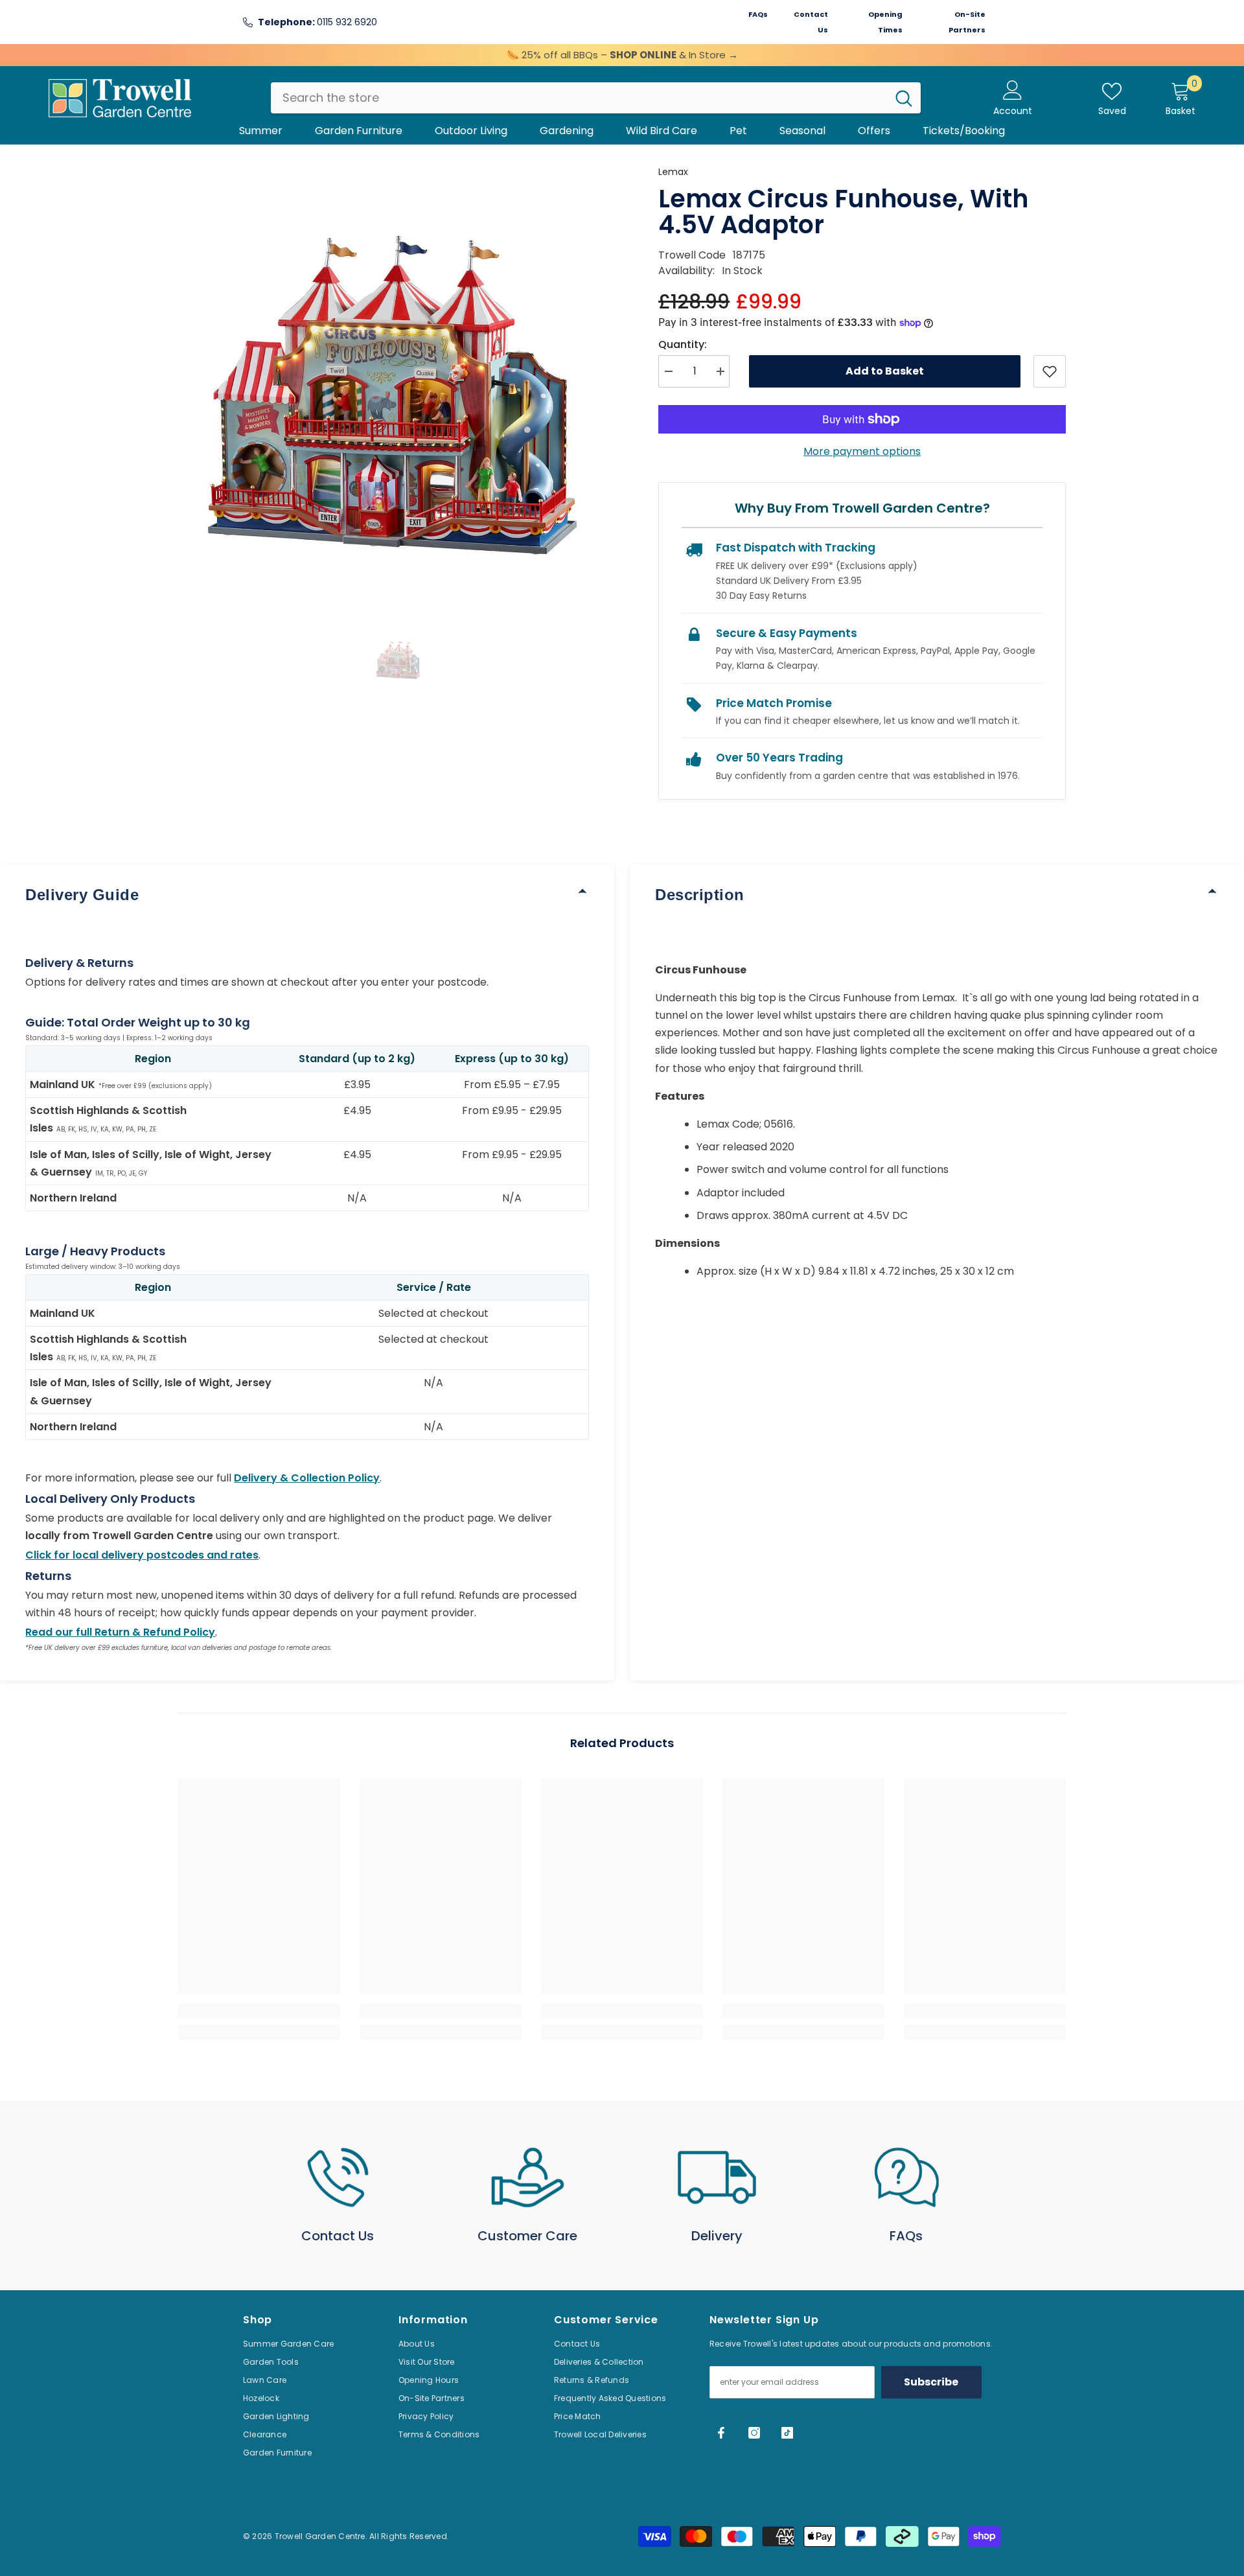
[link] (259, 2011)
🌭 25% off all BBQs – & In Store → (622, 55)
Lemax (673, 172)
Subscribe (931, 2382)
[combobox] (579, 98)
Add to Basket (885, 371)
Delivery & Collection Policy (307, 1478)
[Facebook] (721, 2433)
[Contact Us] (338, 2177)
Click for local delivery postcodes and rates (142, 1555)
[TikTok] (787, 2433)
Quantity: (683, 344)
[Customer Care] (528, 2177)
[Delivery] (717, 2177)
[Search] (596, 98)
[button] (399, 659)
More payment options (862, 451)
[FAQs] (907, 2177)
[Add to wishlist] (1050, 371)
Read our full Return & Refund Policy (120, 1632)
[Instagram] (754, 2433)
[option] (399, 385)
